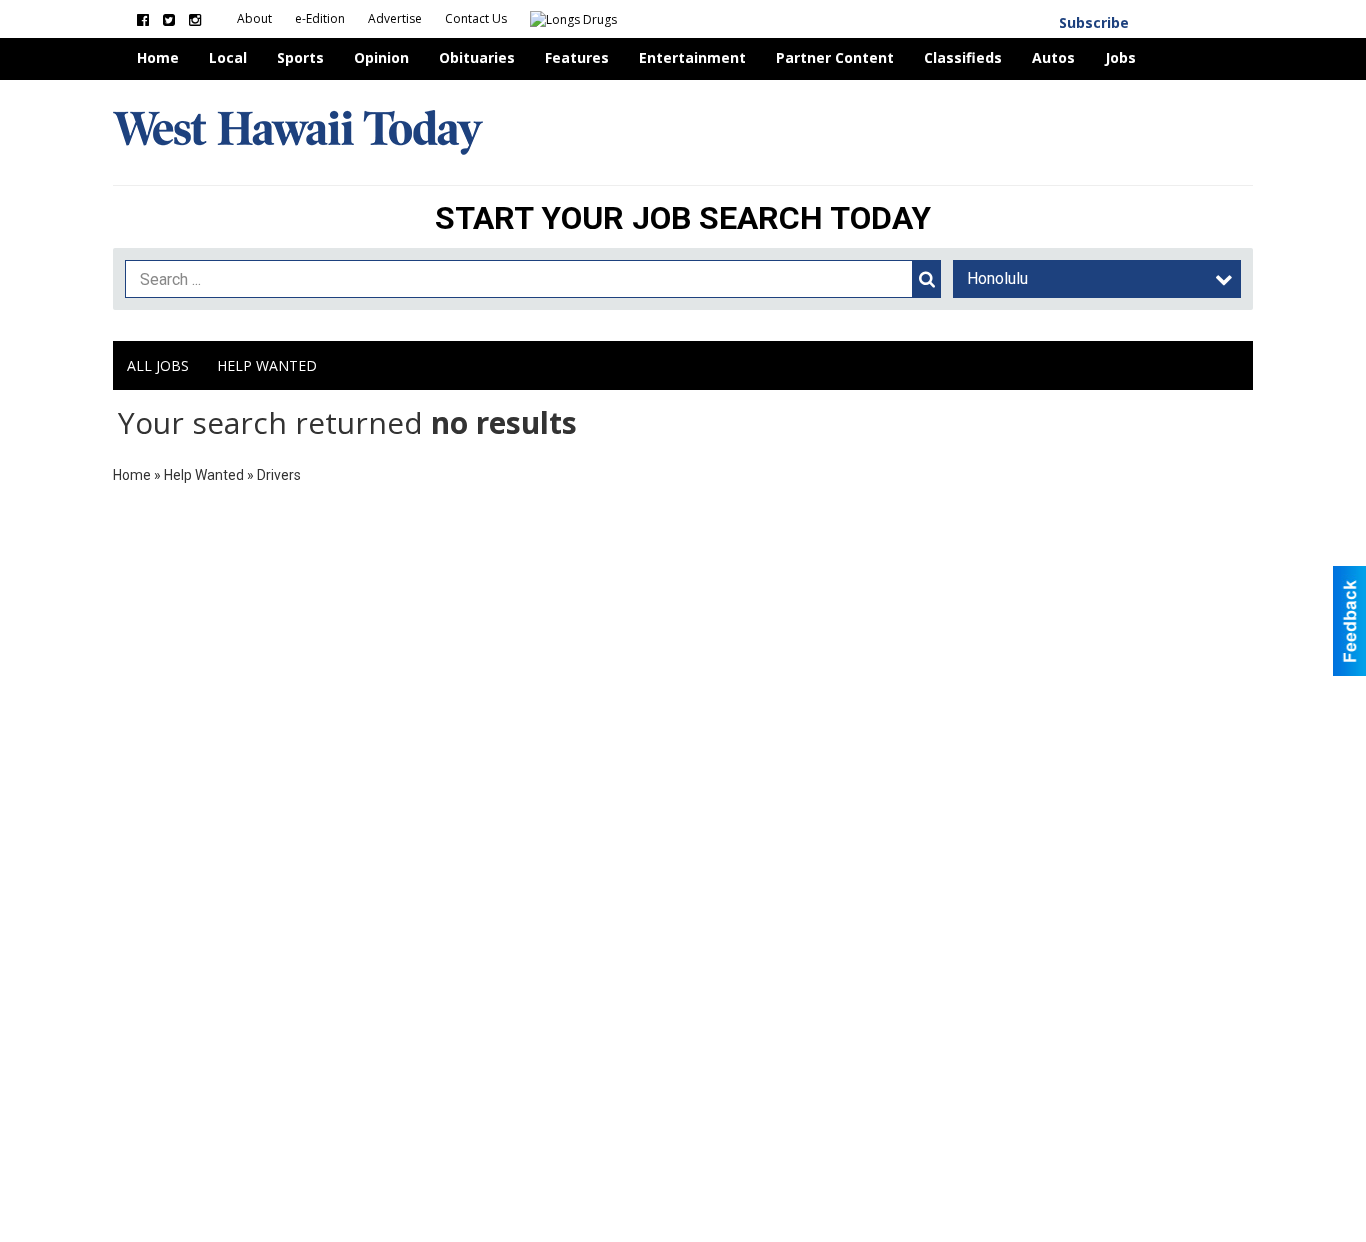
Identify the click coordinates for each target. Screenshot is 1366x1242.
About (256, 18)
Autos (1053, 57)
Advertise (396, 18)
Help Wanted (267, 365)
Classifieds (963, 57)
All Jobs (158, 365)
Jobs (1120, 57)
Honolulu (997, 278)
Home (158, 57)
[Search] (927, 279)
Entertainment (692, 57)
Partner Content (835, 57)
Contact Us (477, 18)
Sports (300, 57)
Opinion (381, 57)
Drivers (279, 475)
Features (577, 57)
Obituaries (477, 57)
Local (228, 57)
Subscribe (1094, 22)
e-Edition (321, 18)
